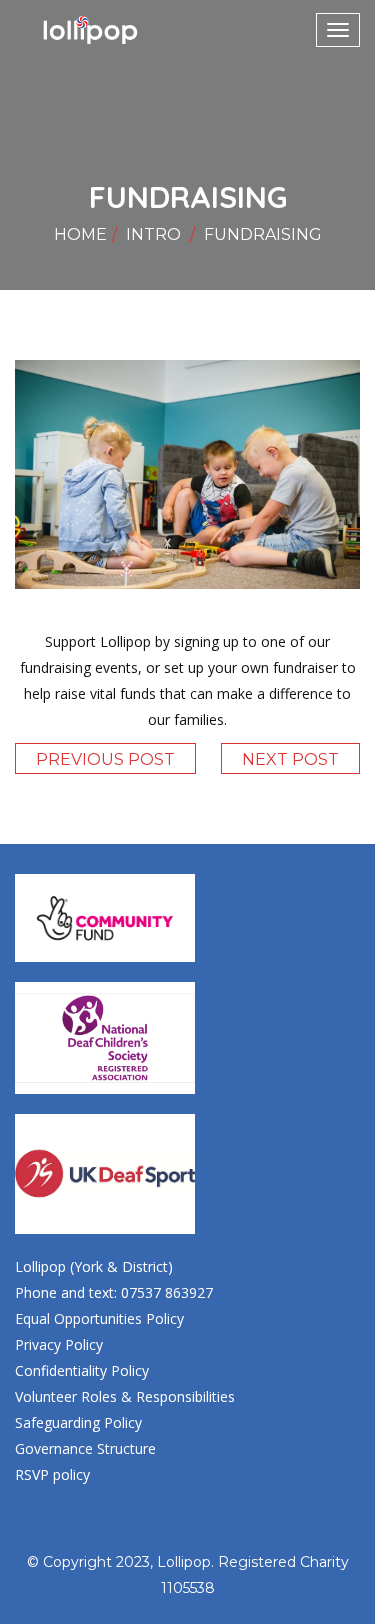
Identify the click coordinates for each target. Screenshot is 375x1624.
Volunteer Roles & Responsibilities (125, 1396)
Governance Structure (85, 1448)
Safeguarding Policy (78, 1422)
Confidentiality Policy (82, 1370)
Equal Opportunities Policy (99, 1318)
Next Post (290, 759)
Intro (153, 234)
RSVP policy (52, 1474)
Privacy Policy (59, 1344)
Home (80, 234)
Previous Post (105, 759)
